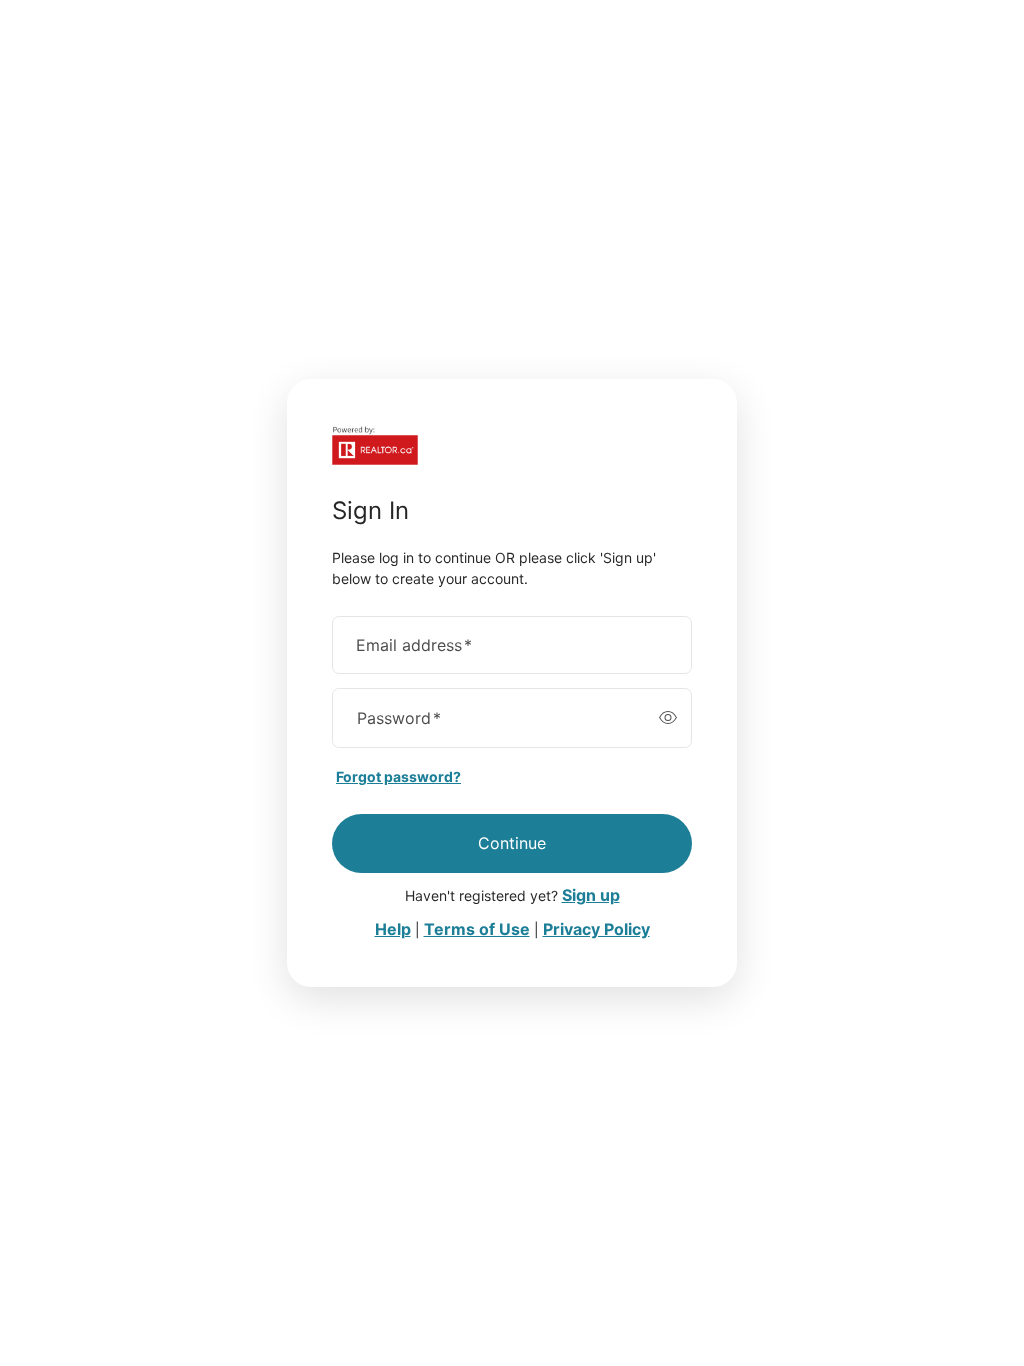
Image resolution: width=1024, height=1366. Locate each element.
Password (399, 718)
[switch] (668, 718)
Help (393, 929)
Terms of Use (477, 929)
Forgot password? (398, 776)
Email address (414, 645)
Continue (512, 843)
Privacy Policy (596, 929)
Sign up (591, 895)
